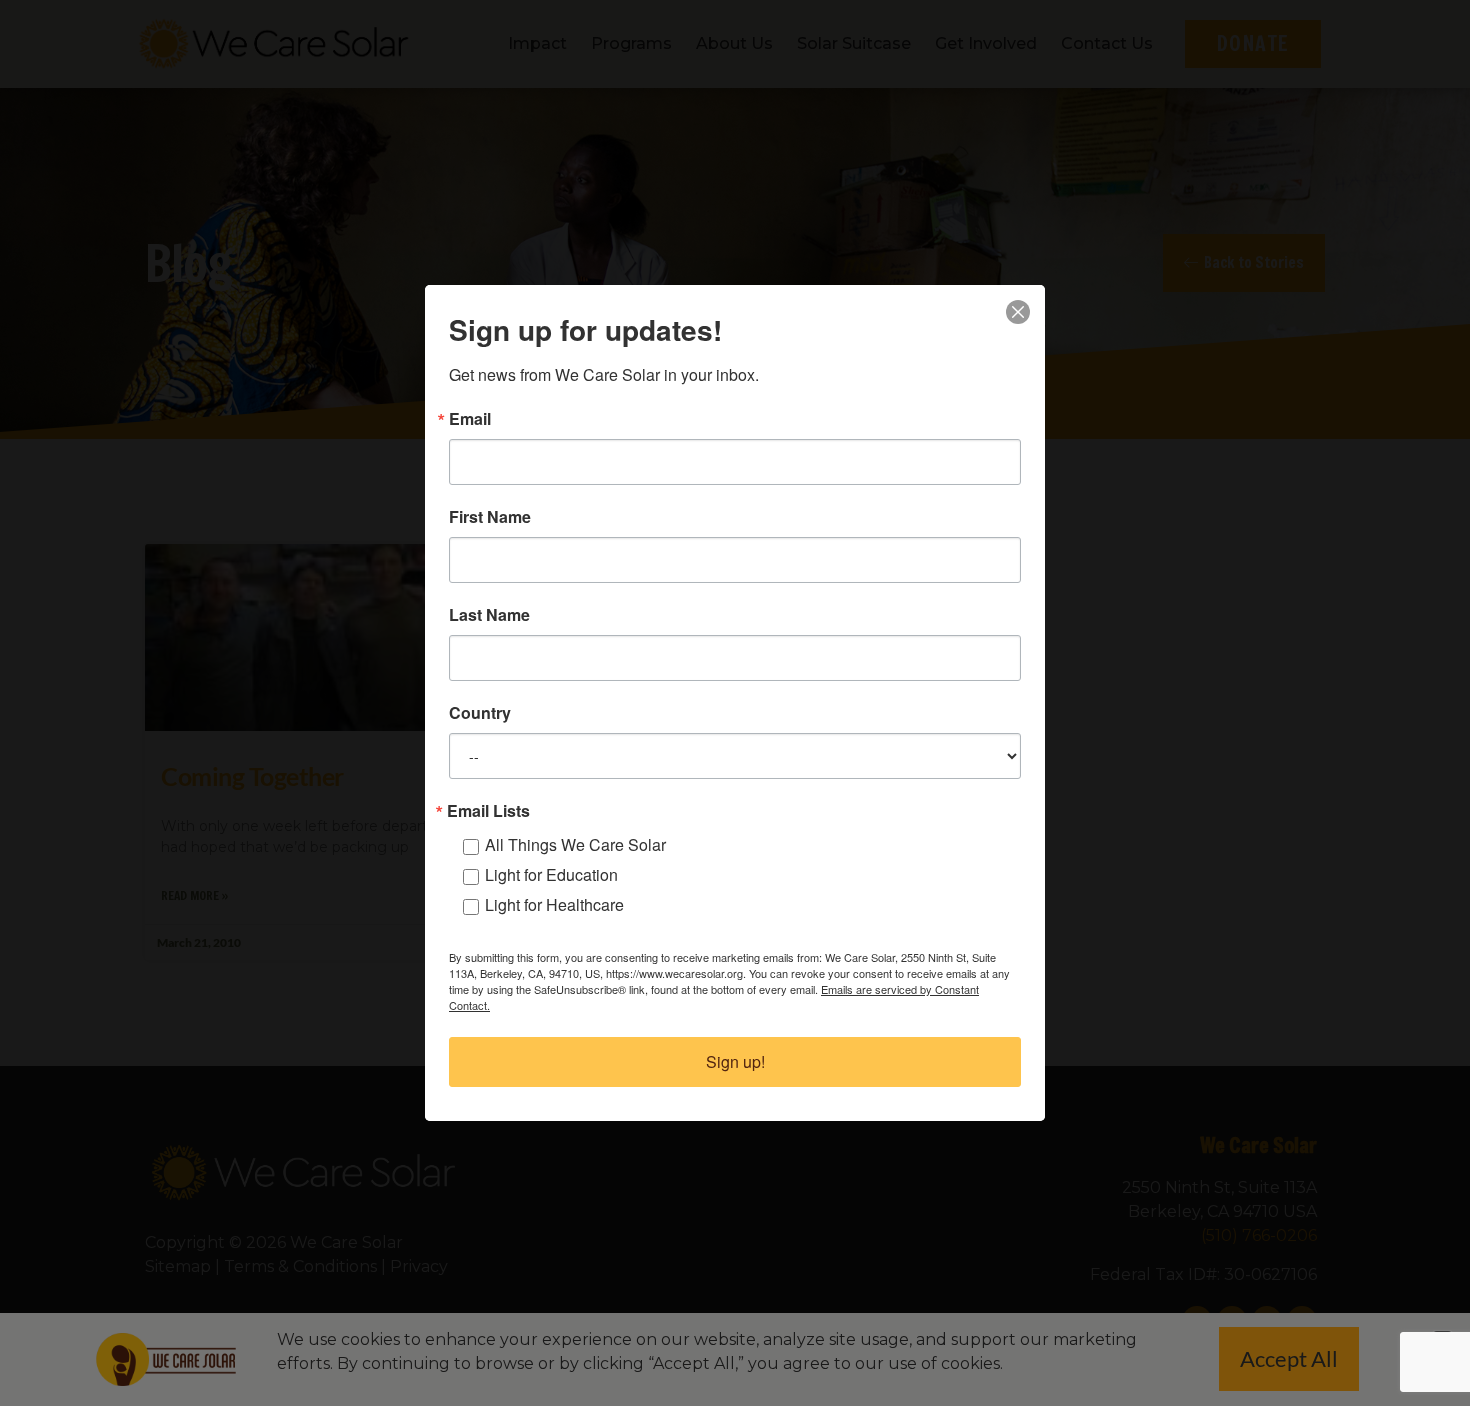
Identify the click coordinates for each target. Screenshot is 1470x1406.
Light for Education (551, 874)
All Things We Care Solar (575, 844)
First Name (490, 517)
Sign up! (735, 1061)
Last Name (489, 615)
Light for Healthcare (554, 904)
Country (480, 713)
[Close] (1018, 312)
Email (470, 419)
